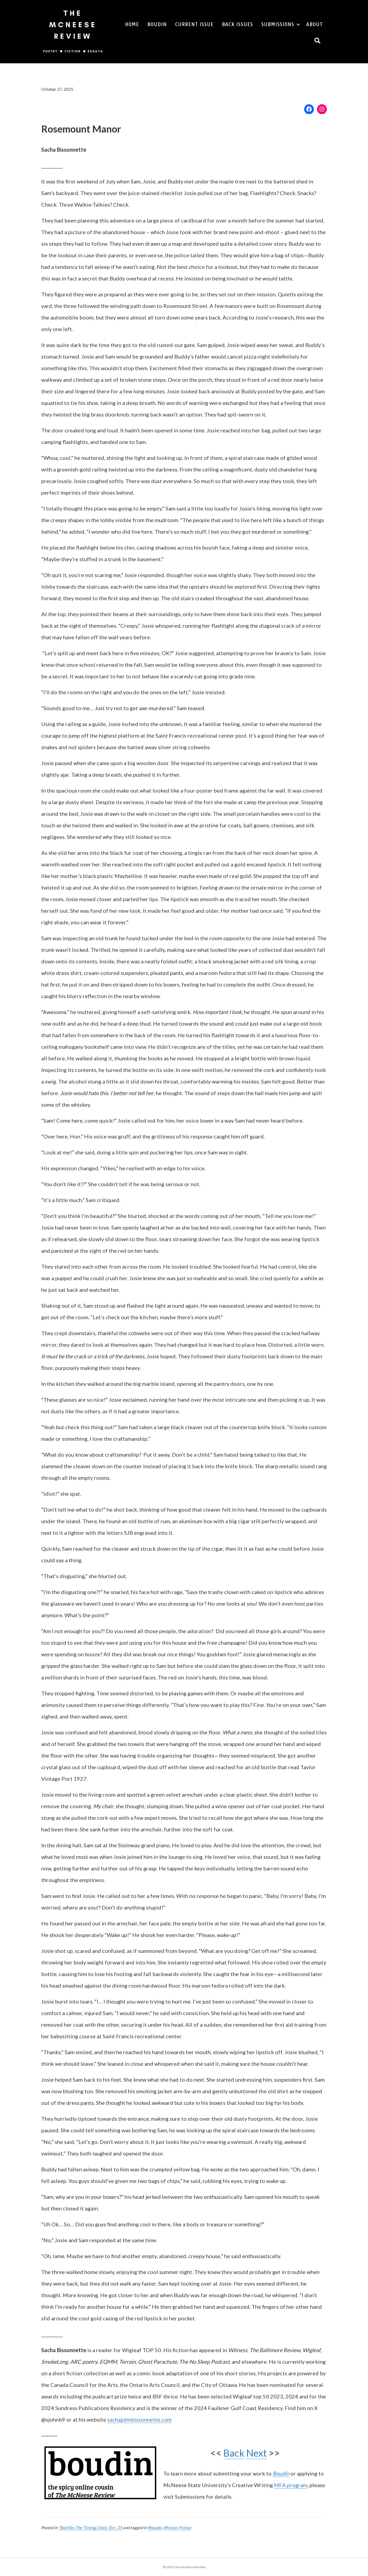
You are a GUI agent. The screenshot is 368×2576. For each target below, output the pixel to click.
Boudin (157, 24)
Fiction (185, 2528)
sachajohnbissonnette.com (139, 2419)
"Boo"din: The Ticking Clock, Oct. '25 (90, 2528)
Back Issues (237, 24)
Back (234, 2453)
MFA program (291, 2485)
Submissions (278, 24)
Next (256, 2453)
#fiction (170, 2528)
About (315, 24)
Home (132, 24)
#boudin (155, 2528)
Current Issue (194, 24)
